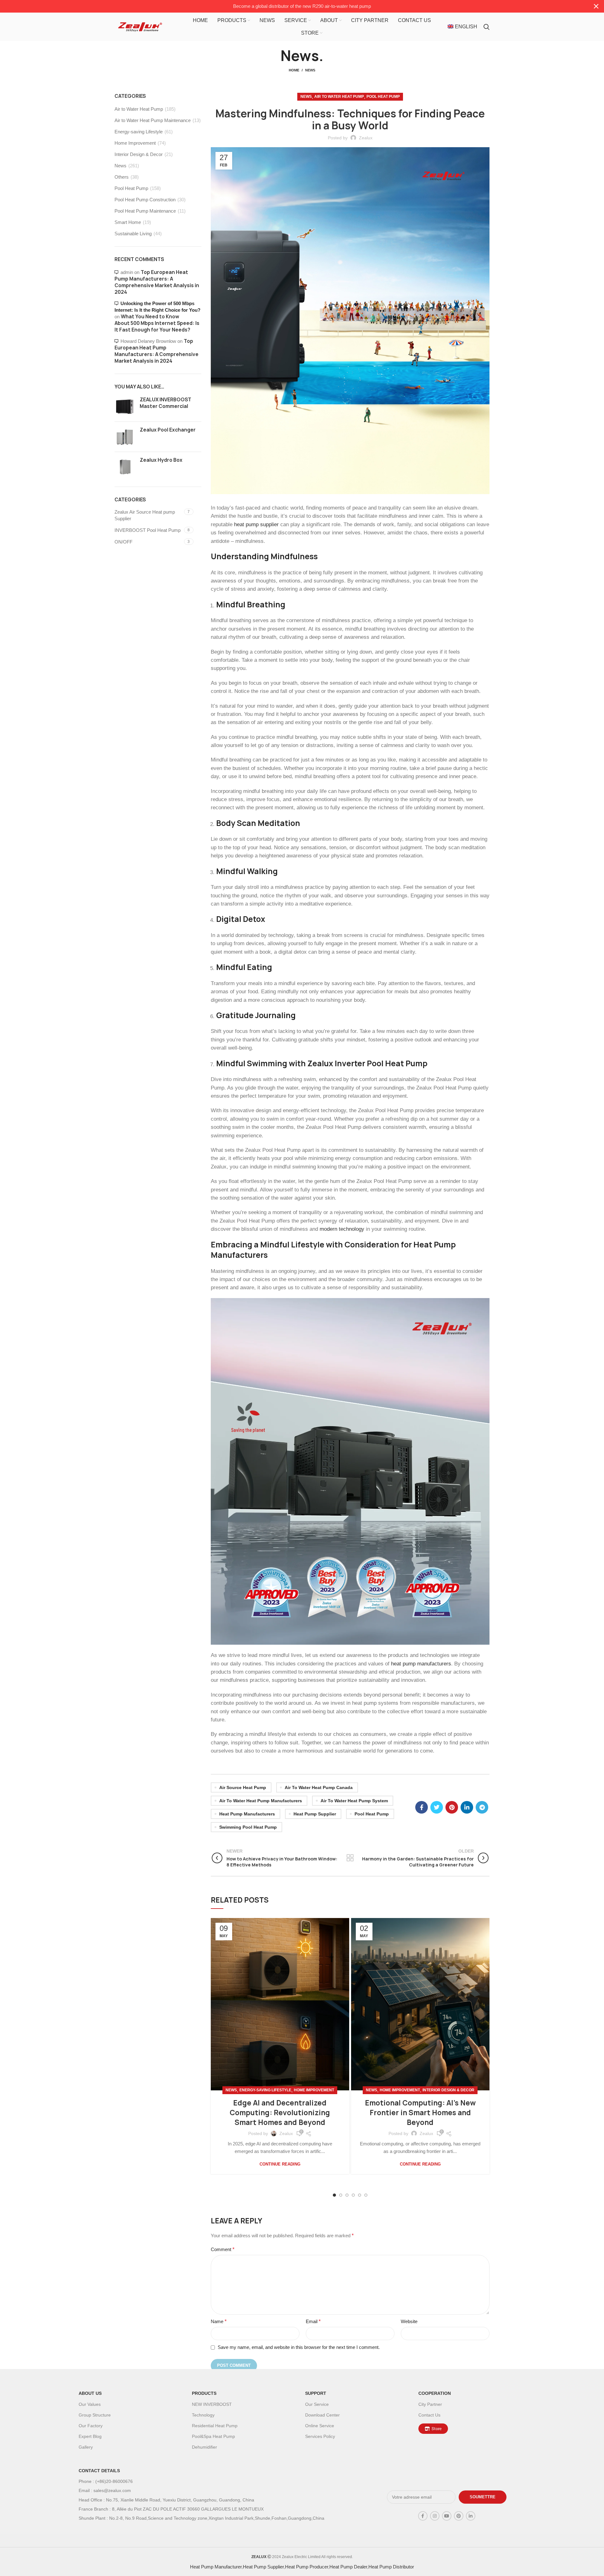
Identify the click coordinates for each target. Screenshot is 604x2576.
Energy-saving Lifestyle (265, 2090)
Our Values (90, 2404)
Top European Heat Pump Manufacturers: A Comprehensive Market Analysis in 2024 (157, 282)
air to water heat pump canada (319, 1787)
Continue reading (280, 2164)
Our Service (317, 2404)
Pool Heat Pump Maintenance (145, 211)
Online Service (320, 2426)
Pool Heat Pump (383, 97)
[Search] (487, 27)
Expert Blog (90, 2436)
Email (313, 2321)
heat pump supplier (256, 524)
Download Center (322, 2415)
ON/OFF (123, 542)
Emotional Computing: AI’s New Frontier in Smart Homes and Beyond (420, 2113)
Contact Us (429, 2415)
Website (409, 2321)
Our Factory (91, 2426)
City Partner (430, 2404)
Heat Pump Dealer (348, 2567)
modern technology (342, 1229)
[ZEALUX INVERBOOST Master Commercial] (125, 407)
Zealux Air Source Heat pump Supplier (145, 515)
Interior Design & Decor (448, 2090)
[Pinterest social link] (452, 1807)
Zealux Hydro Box (161, 460)
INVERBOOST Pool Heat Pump (148, 530)
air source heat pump (243, 1787)
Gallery (86, 2447)
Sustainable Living (133, 234)
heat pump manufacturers (421, 1664)
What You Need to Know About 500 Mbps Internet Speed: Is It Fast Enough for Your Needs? (157, 323)
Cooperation (435, 2393)
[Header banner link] (293, 6)
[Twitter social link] (437, 1807)
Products (204, 2393)
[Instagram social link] (435, 2516)
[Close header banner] (596, 6)
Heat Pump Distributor (391, 2567)
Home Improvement (314, 2090)
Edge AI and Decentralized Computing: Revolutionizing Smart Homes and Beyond (280, 2113)
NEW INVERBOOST (212, 2404)
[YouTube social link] (447, 2516)
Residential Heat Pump (215, 2426)
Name (219, 2321)
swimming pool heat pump (248, 1827)
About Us (90, 2393)
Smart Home (128, 222)
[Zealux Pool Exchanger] (125, 437)
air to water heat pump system (354, 1801)
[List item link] (220, 2481)
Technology (203, 2415)
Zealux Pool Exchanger (168, 430)
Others (122, 177)
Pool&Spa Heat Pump (213, 2436)
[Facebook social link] (422, 1807)
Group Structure (95, 2415)
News (310, 70)
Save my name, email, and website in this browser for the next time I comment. (299, 2347)
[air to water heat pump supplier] (350, 1471)
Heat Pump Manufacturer (216, 2567)
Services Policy (320, 2436)
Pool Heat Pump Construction (145, 200)
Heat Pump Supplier (263, 2567)
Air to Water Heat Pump (339, 97)
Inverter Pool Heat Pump (381, 1063)
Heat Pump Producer (307, 2567)
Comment (223, 2249)
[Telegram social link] (482, 1807)
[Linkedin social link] (467, 1807)
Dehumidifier (204, 2447)
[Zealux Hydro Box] (125, 467)
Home (294, 70)
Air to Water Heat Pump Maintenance (153, 120)
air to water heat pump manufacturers (261, 1801)
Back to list (350, 1858)
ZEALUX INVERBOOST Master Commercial (165, 403)
